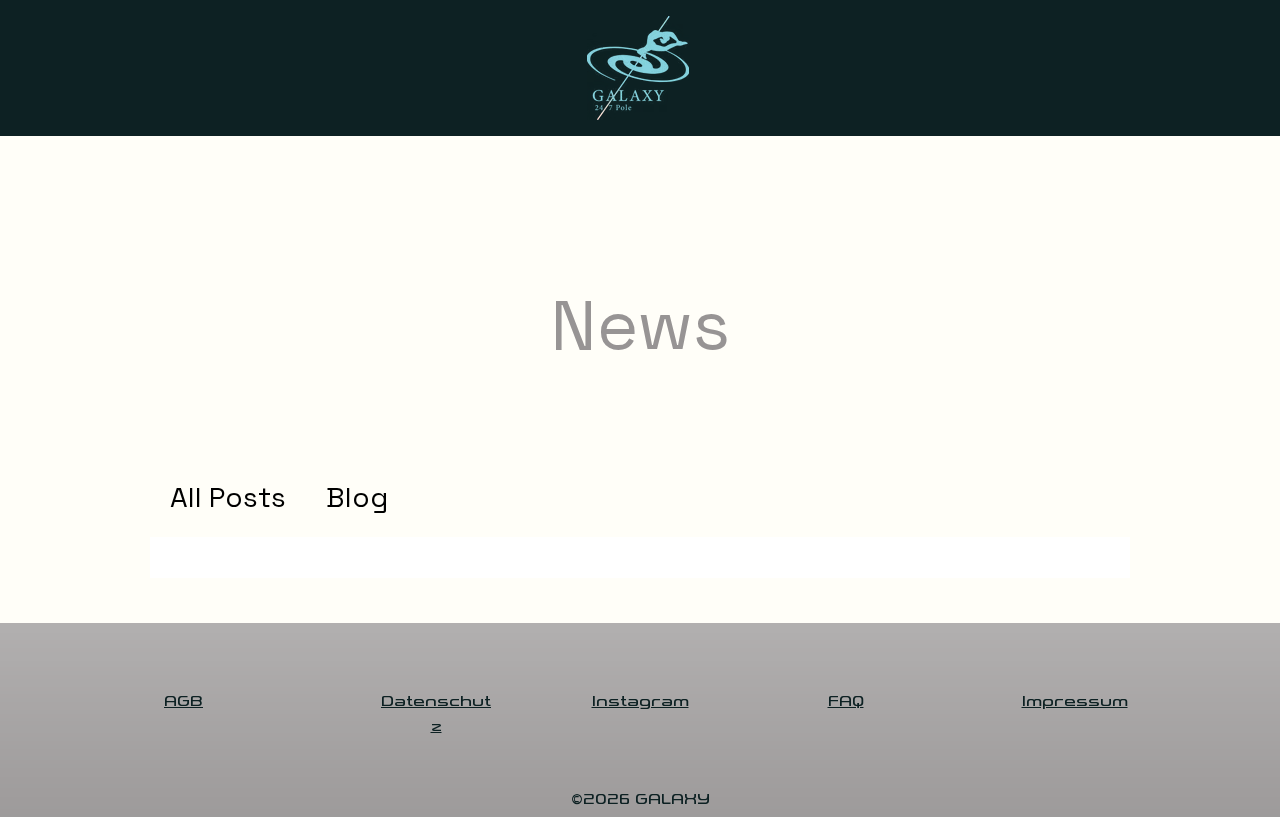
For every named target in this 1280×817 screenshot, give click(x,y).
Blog (357, 497)
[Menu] (83, 192)
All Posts (228, 497)
